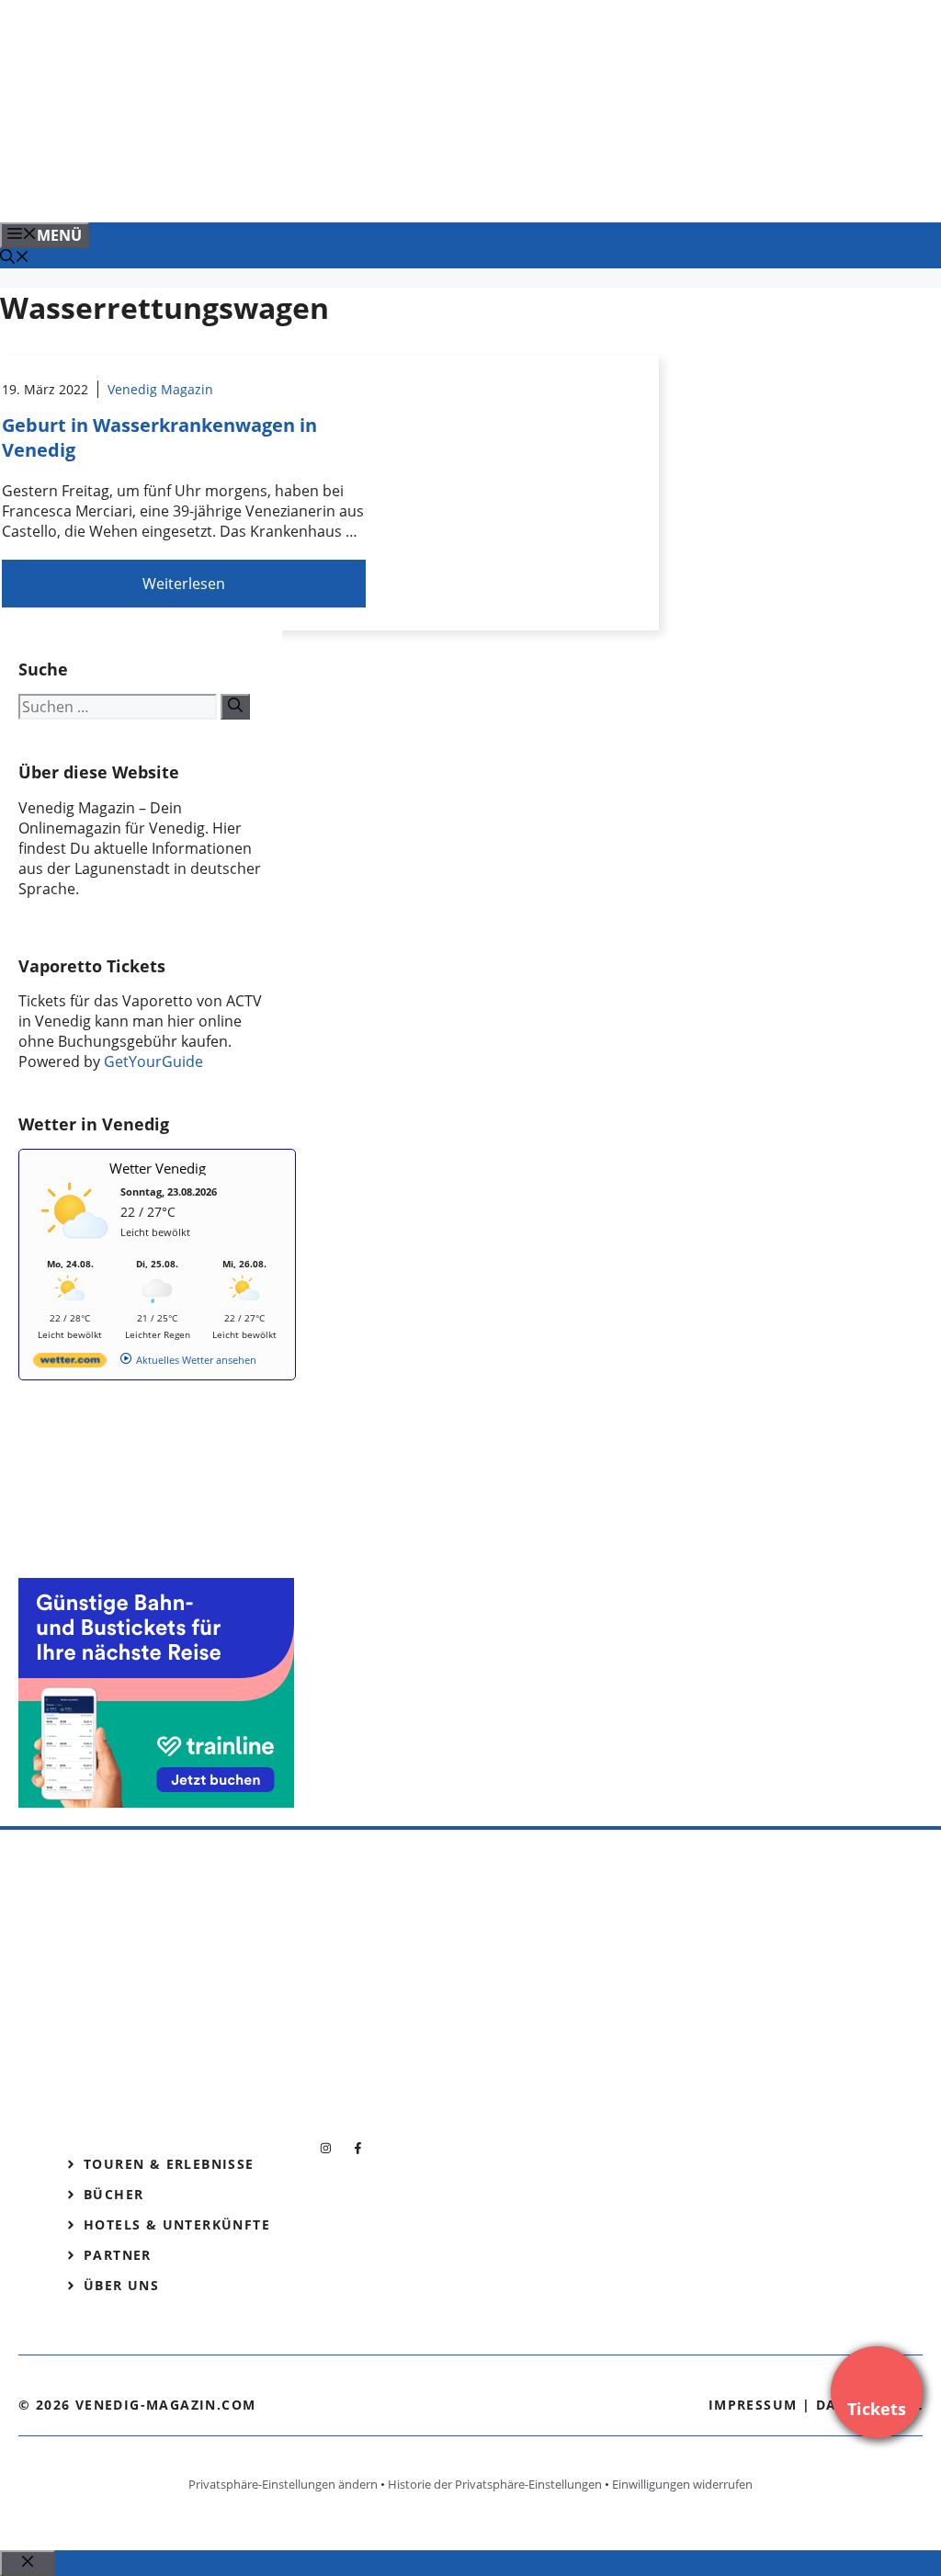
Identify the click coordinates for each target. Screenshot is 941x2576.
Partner (118, 2255)
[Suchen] (235, 707)
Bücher (113, 2194)
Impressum (753, 2405)
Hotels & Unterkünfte (177, 2224)
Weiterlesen (184, 584)
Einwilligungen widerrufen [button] (682, 2484)
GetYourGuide (153, 1061)
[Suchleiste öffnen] (15, 258)
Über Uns (121, 2285)
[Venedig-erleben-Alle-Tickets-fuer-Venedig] (371, 188)
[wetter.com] (70, 1363)
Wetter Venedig (158, 1168)
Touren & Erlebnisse (169, 2164)
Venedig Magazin (160, 389)
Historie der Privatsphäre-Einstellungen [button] (495, 2484)
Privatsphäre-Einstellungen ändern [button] (283, 2484)
